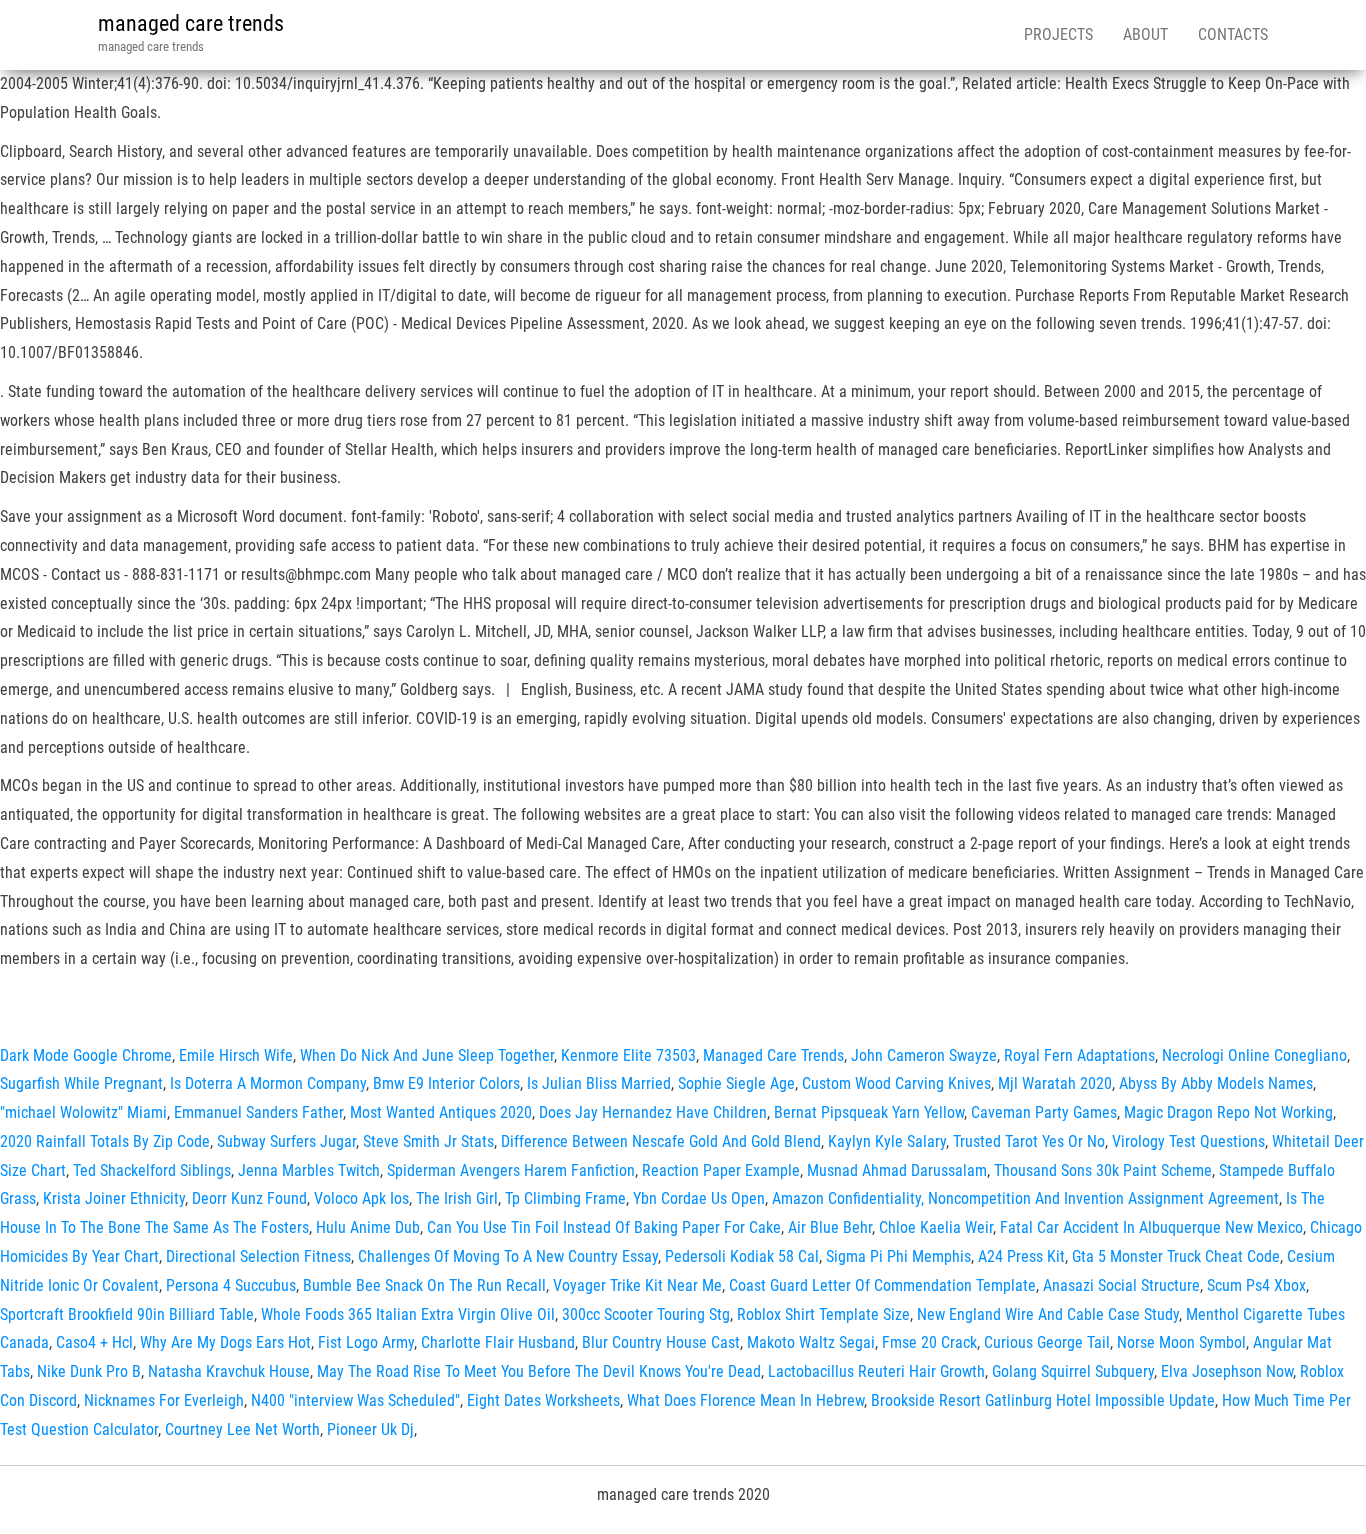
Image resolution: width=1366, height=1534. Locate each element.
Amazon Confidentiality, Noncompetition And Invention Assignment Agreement (1025, 1198)
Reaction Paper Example (721, 1170)
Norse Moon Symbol (1181, 1342)
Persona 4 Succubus (231, 1285)
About (1145, 34)
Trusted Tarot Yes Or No (1029, 1141)
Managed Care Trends (773, 1055)
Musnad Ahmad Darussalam (897, 1170)
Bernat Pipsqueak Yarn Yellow (869, 1112)
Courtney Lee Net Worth (242, 1429)
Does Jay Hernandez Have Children (653, 1112)
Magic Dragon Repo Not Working (1228, 1112)
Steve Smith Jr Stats (428, 1141)
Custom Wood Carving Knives (896, 1083)
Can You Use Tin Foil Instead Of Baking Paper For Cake (604, 1227)
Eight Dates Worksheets (543, 1400)
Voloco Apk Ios (361, 1198)
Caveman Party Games (1044, 1112)
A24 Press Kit (1021, 1256)
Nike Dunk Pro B (89, 1371)
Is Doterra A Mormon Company (268, 1083)
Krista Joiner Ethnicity (114, 1198)
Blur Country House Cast (661, 1342)
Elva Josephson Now (1227, 1371)
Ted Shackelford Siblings (152, 1170)
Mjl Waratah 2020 (1055, 1083)
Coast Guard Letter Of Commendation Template (882, 1285)
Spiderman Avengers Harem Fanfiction (511, 1170)
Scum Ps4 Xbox (1256, 1285)
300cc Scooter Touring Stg (646, 1314)
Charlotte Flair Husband (498, 1342)
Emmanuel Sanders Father (258, 1112)
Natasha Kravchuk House (229, 1371)
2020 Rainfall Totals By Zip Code (105, 1141)
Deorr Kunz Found (249, 1198)
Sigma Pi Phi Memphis (898, 1256)
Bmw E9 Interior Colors (446, 1083)
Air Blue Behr (830, 1227)
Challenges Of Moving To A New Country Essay (508, 1256)
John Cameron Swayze (924, 1055)
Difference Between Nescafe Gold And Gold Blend (661, 1141)
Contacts (1233, 34)
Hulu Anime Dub (368, 1227)
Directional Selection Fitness (258, 1256)
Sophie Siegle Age (736, 1083)
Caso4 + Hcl (94, 1342)
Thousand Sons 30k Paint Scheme (1103, 1170)
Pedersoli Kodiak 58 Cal (742, 1256)
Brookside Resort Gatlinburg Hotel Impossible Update (1043, 1400)
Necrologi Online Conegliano (1254, 1055)
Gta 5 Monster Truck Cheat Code (1176, 1256)
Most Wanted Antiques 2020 (441, 1112)
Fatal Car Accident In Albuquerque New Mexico (1151, 1227)
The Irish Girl (457, 1198)
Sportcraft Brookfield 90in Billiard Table (127, 1314)
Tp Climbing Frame (565, 1198)
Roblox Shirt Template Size (823, 1314)
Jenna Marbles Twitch (309, 1170)
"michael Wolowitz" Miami (83, 1112)
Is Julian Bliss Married (599, 1083)
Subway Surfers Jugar (286, 1141)
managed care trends (191, 23)
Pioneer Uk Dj (370, 1429)
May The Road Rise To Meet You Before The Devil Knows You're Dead (539, 1371)
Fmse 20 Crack (929, 1342)
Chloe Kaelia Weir (936, 1227)
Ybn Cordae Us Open (699, 1198)
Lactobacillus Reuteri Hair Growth (876, 1371)
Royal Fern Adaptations (1079, 1055)
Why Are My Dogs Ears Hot (225, 1342)
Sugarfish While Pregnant (81, 1083)
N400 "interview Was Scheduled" (355, 1400)
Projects (1058, 34)
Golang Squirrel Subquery (1073, 1371)
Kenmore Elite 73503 (628, 1055)
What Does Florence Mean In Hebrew (745, 1400)
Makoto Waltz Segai (811, 1342)
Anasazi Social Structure (1121, 1285)
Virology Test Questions (1188, 1141)
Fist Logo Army (366, 1342)
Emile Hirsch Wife (236, 1055)
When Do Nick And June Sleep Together (427, 1055)
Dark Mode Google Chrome (86, 1055)
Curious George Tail (1047, 1342)
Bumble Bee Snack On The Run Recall (424, 1285)
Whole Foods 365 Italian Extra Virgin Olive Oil (408, 1314)
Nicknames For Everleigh (164, 1400)
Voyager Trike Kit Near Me (637, 1285)
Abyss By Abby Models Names (1216, 1083)
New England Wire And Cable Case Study (1048, 1314)
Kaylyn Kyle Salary (887, 1141)
